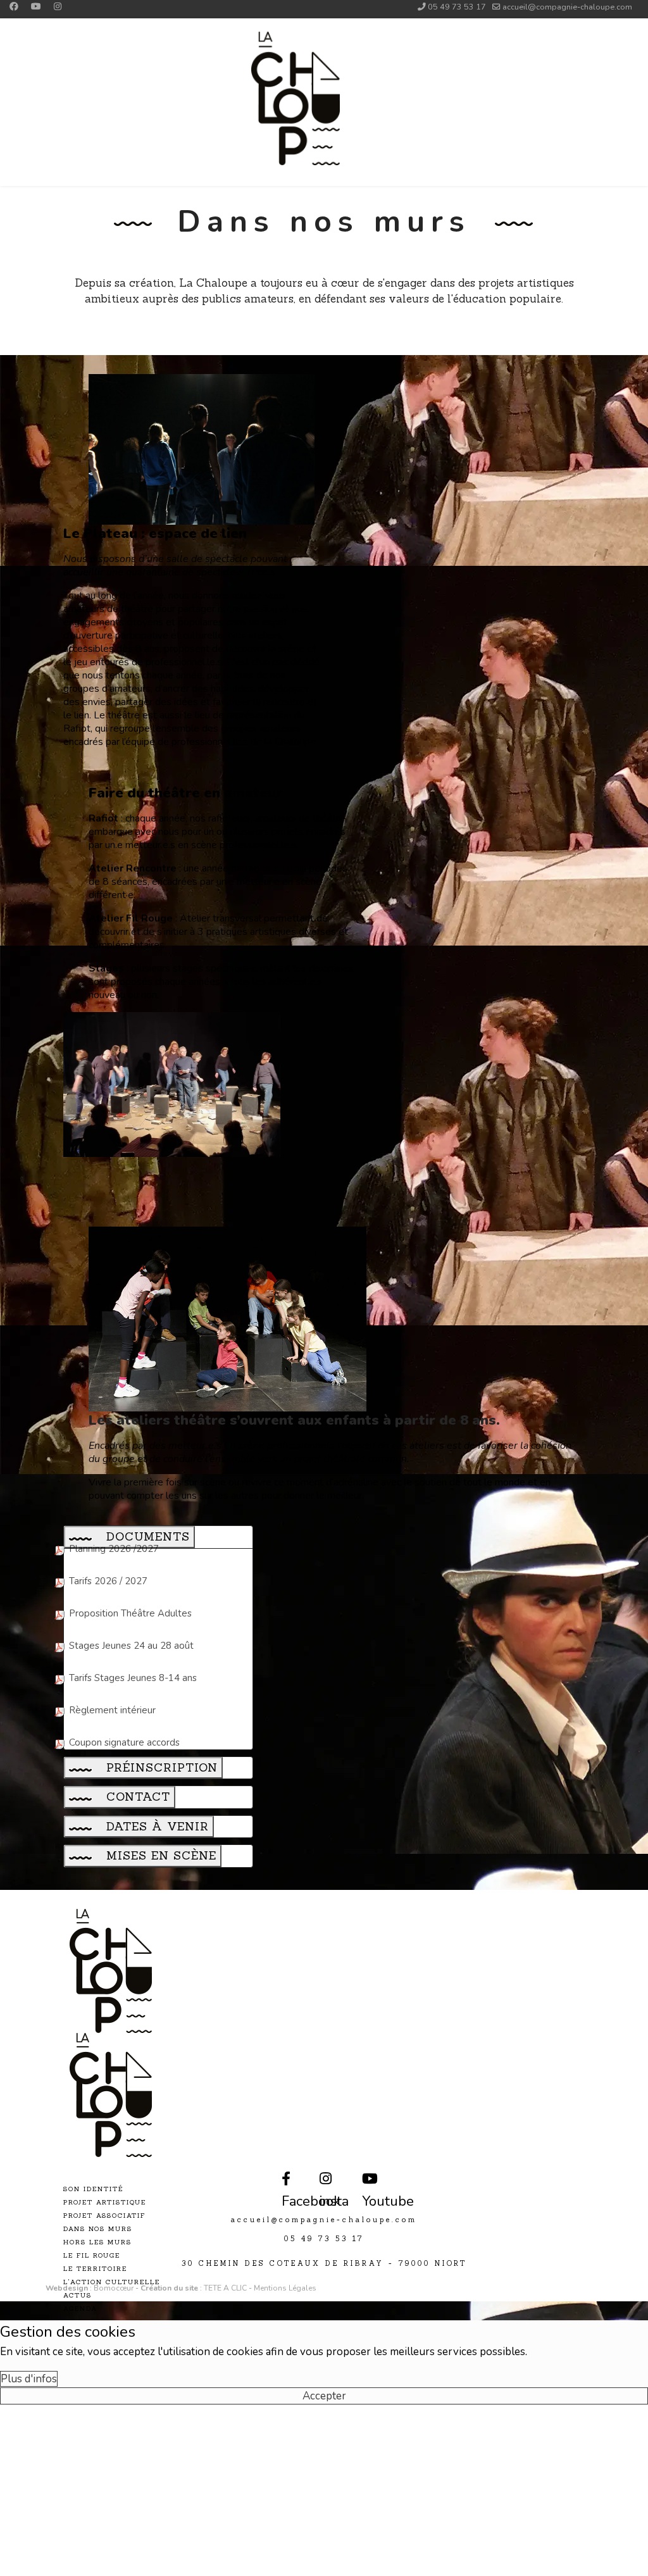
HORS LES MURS (97, 2242)
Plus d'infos (29, 2379)
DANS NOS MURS (98, 2229)
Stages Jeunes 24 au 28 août (131, 1646)
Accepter (324, 2396)
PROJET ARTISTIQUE (105, 2202)
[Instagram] (58, 7)
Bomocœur (115, 2288)
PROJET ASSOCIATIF (104, 2216)
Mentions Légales (285, 2288)
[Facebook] (14, 7)
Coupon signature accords (124, 1742)
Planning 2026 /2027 (114, 1549)
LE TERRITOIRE (95, 2269)
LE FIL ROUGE (92, 2255)
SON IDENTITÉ (93, 2189)
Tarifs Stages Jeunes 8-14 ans (133, 1678)
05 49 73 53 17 (457, 7)
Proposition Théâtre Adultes (130, 1613)
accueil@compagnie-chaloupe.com (567, 7)
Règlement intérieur (112, 1710)
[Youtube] (36, 7)
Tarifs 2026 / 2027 (108, 1581)
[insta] (322, 2171)
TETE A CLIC (225, 2288)
